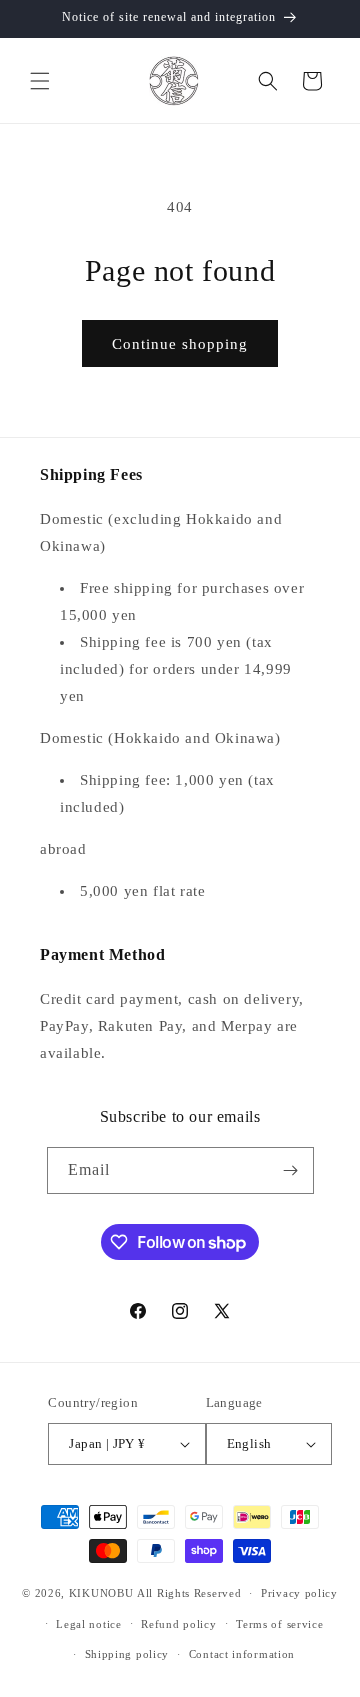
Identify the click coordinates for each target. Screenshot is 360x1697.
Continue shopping (180, 344)
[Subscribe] (291, 1170)
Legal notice (88, 1624)
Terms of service (279, 1624)
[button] (40, 81)
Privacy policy (299, 1593)
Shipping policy (127, 1654)
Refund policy (178, 1624)
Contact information (242, 1654)
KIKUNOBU (101, 1593)
